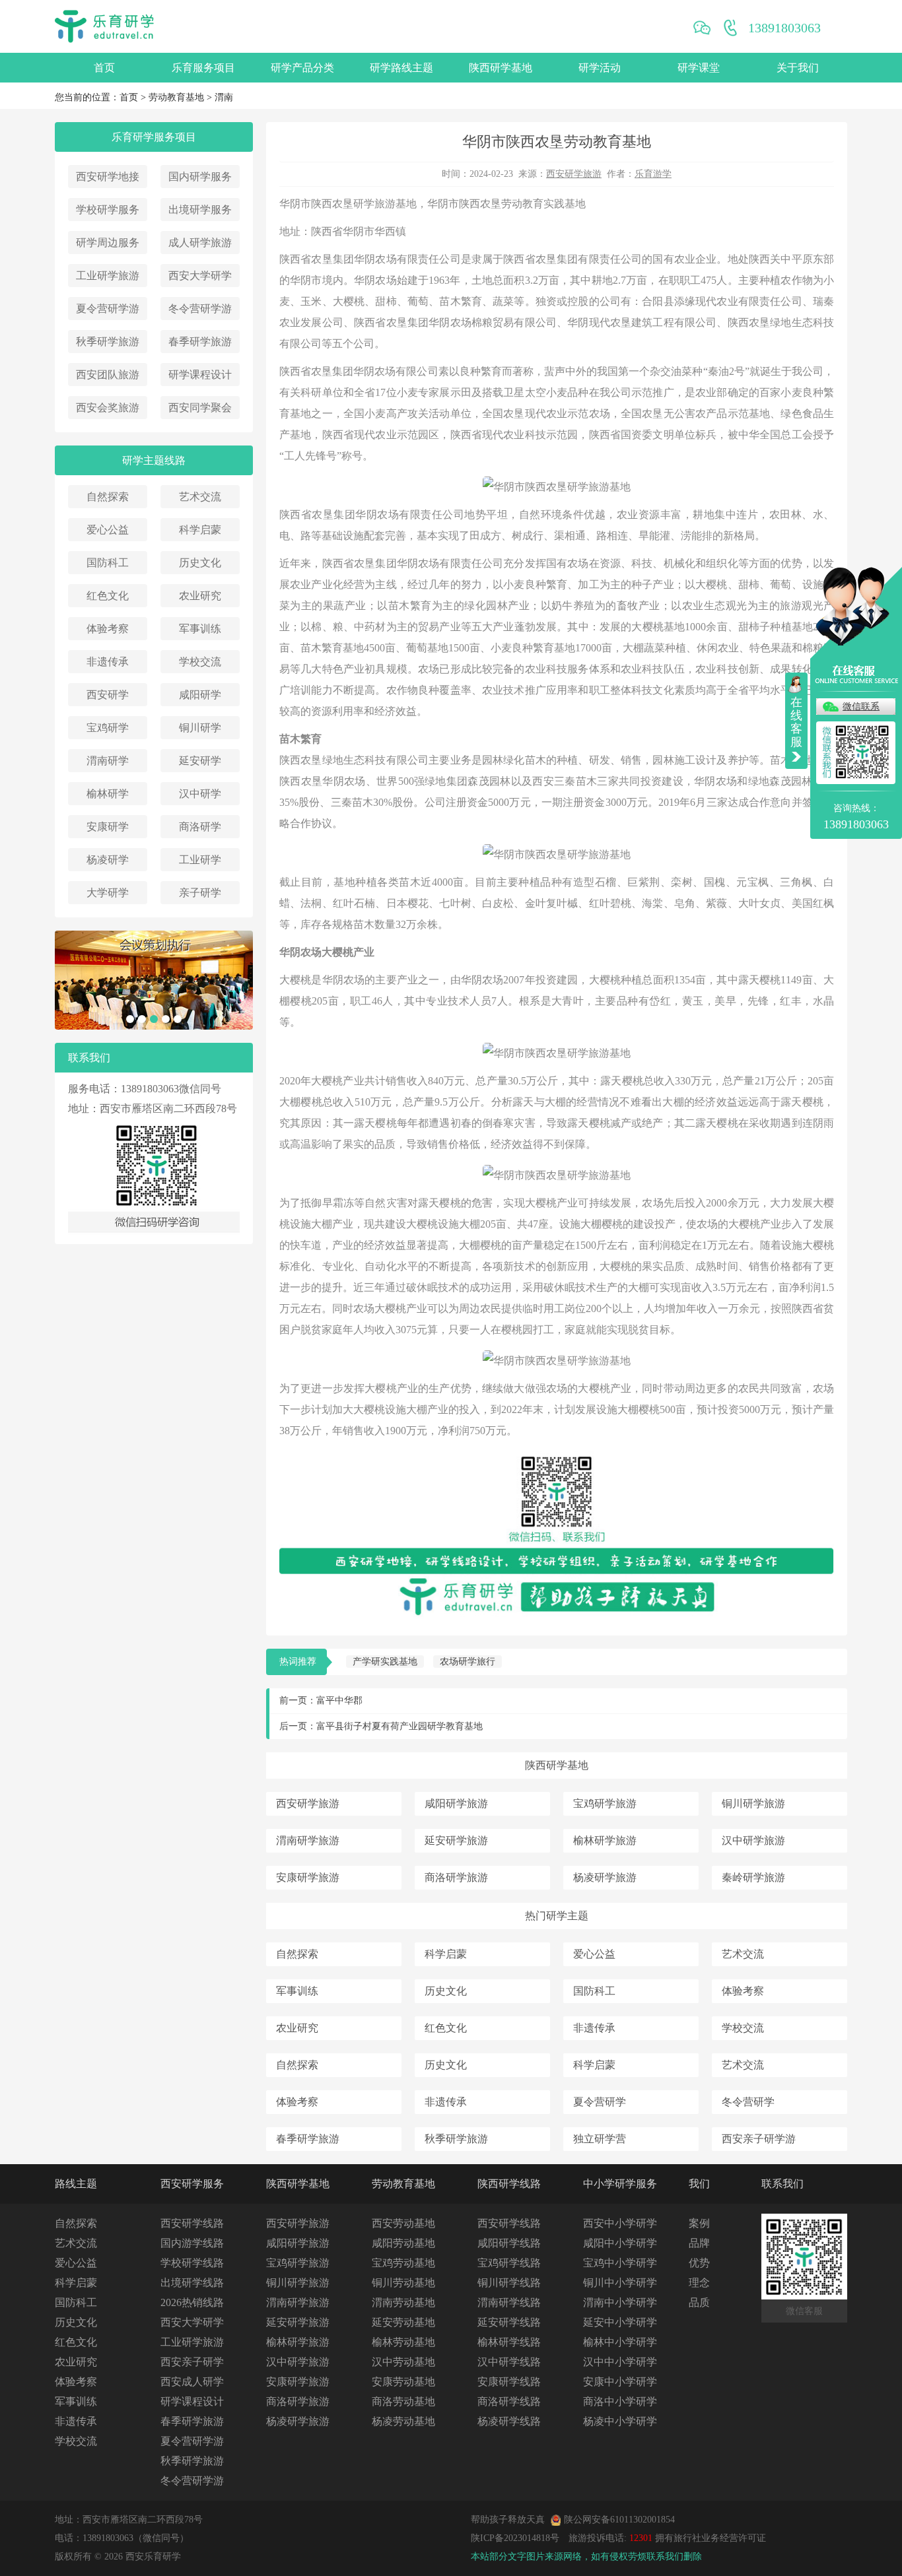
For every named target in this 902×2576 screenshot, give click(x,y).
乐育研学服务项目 (154, 137)
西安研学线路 (192, 2223)
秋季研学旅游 (108, 342)
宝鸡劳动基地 (403, 2263)
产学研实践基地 (385, 1662)
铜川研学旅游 (753, 1803)
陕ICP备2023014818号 (515, 2538)
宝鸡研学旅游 (605, 1803)
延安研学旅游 (456, 1840)
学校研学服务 (108, 210)
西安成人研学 (192, 2382)
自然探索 (108, 497)
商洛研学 (200, 827)
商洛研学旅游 (456, 1877)
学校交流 (200, 662)
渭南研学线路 (509, 2302)
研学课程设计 (200, 375)
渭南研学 (108, 761)
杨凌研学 (108, 860)
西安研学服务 (192, 2184)
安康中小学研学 (620, 2382)
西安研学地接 (108, 177)
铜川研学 (200, 728)
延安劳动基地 (403, 2322)
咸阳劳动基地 (403, 2243)
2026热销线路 (192, 2302)
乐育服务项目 (203, 68)
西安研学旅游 (574, 174)
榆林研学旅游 (605, 1840)
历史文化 (200, 563)
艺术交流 (200, 497)
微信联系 (861, 707)
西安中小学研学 (620, 2223)
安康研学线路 (509, 2382)
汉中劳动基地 (403, 2362)
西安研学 (108, 695)
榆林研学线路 (509, 2342)
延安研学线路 (509, 2322)
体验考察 (108, 629)
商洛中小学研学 (620, 2401)
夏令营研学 (600, 2102)
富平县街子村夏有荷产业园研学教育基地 (399, 1726)
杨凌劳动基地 (403, 2421)
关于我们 (798, 68)
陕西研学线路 (509, 2184)
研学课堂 (699, 68)
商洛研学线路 (509, 2401)
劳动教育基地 (176, 97)
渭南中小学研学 (620, 2302)
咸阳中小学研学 (620, 2243)
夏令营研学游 (108, 309)
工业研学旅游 (108, 276)
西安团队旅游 (108, 375)
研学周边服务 (108, 243)
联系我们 (782, 2184)
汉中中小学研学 (620, 2362)
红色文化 (108, 596)
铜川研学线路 (509, 2283)
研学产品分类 (302, 68)
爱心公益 (108, 530)
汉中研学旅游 (753, 1840)
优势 (699, 2263)
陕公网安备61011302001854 (619, 2520)
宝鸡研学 (108, 728)
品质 (699, 2302)
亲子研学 (200, 893)
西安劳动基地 (403, 2223)
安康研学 (108, 827)
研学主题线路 (154, 460)
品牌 (699, 2243)
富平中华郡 (339, 1701)
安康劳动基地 (403, 2382)
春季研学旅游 (200, 342)
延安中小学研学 (620, 2322)
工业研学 (200, 860)
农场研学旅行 (468, 1662)
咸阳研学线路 (509, 2243)
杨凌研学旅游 (605, 1877)
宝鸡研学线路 (509, 2263)
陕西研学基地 (501, 68)
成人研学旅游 (200, 243)
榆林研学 (108, 794)
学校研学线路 (192, 2263)
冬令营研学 (748, 2102)
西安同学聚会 (200, 408)
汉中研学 (200, 794)
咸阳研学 (200, 695)
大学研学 (108, 893)
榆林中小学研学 (620, 2342)
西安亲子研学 (192, 2362)
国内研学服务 (200, 177)
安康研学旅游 (308, 1877)
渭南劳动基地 (403, 2302)
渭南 (224, 97)
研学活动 (600, 68)
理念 (699, 2283)
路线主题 (76, 2184)
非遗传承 (108, 662)
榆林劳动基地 (403, 2342)
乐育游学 (653, 174)
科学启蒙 (200, 530)
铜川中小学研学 (620, 2283)
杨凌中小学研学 (620, 2421)
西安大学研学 (200, 276)
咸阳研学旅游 (456, 1803)
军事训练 (200, 629)
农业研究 (200, 596)
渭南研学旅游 (308, 1840)
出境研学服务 (200, 210)
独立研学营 (600, 2139)
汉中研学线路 (509, 2362)
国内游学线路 (192, 2243)
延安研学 (200, 761)
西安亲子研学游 (759, 2139)
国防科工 (108, 563)
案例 (699, 2223)
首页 (104, 68)
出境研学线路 (192, 2283)
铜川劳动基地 (403, 2283)
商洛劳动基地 (403, 2401)
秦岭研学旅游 (753, 1877)
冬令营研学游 (200, 309)
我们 (699, 2184)
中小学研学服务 (620, 2184)
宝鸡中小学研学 (620, 2263)
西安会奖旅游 (108, 408)
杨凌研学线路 (509, 2421)
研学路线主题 (401, 68)
